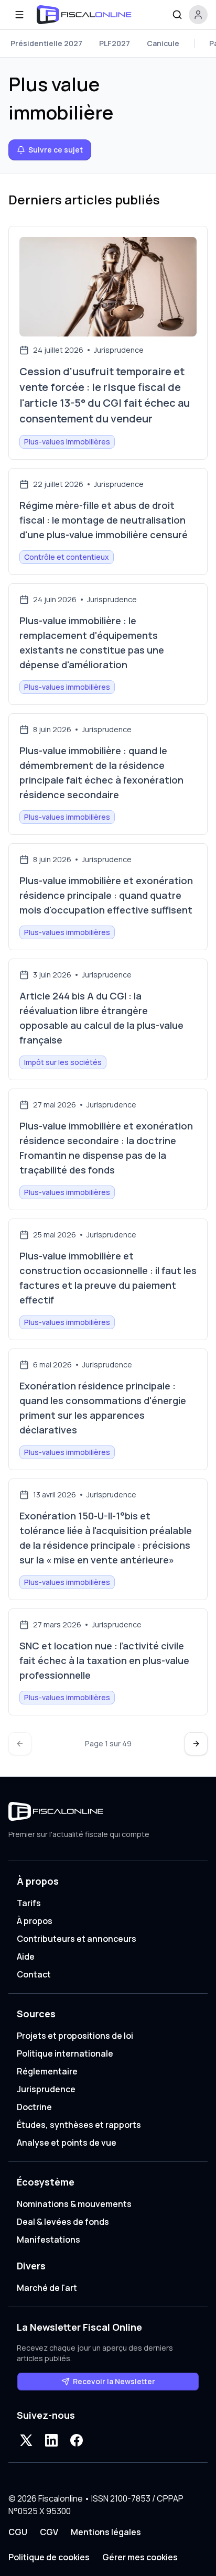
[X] (26, 2440)
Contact (34, 1974)
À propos (35, 1921)
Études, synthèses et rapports (79, 2125)
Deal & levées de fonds (63, 2222)
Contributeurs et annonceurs (77, 1939)
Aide (26, 1957)
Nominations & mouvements (74, 2204)
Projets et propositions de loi (75, 2036)
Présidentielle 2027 (46, 43)
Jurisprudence (46, 2089)
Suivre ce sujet (56, 150)
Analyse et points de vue (67, 2143)
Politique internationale (65, 2053)
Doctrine (34, 2107)
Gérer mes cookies (140, 2557)
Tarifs (29, 1903)
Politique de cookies (49, 2557)
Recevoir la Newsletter (114, 2381)
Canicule (163, 43)
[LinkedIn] (51, 2440)
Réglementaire (47, 2071)
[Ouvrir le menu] (19, 15)
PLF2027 (115, 43)
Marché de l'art (47, 2288)
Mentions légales (106, 2532)
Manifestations (48, 2240)
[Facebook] (77, 2440)
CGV (49, 2532)
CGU (18, 2532)
